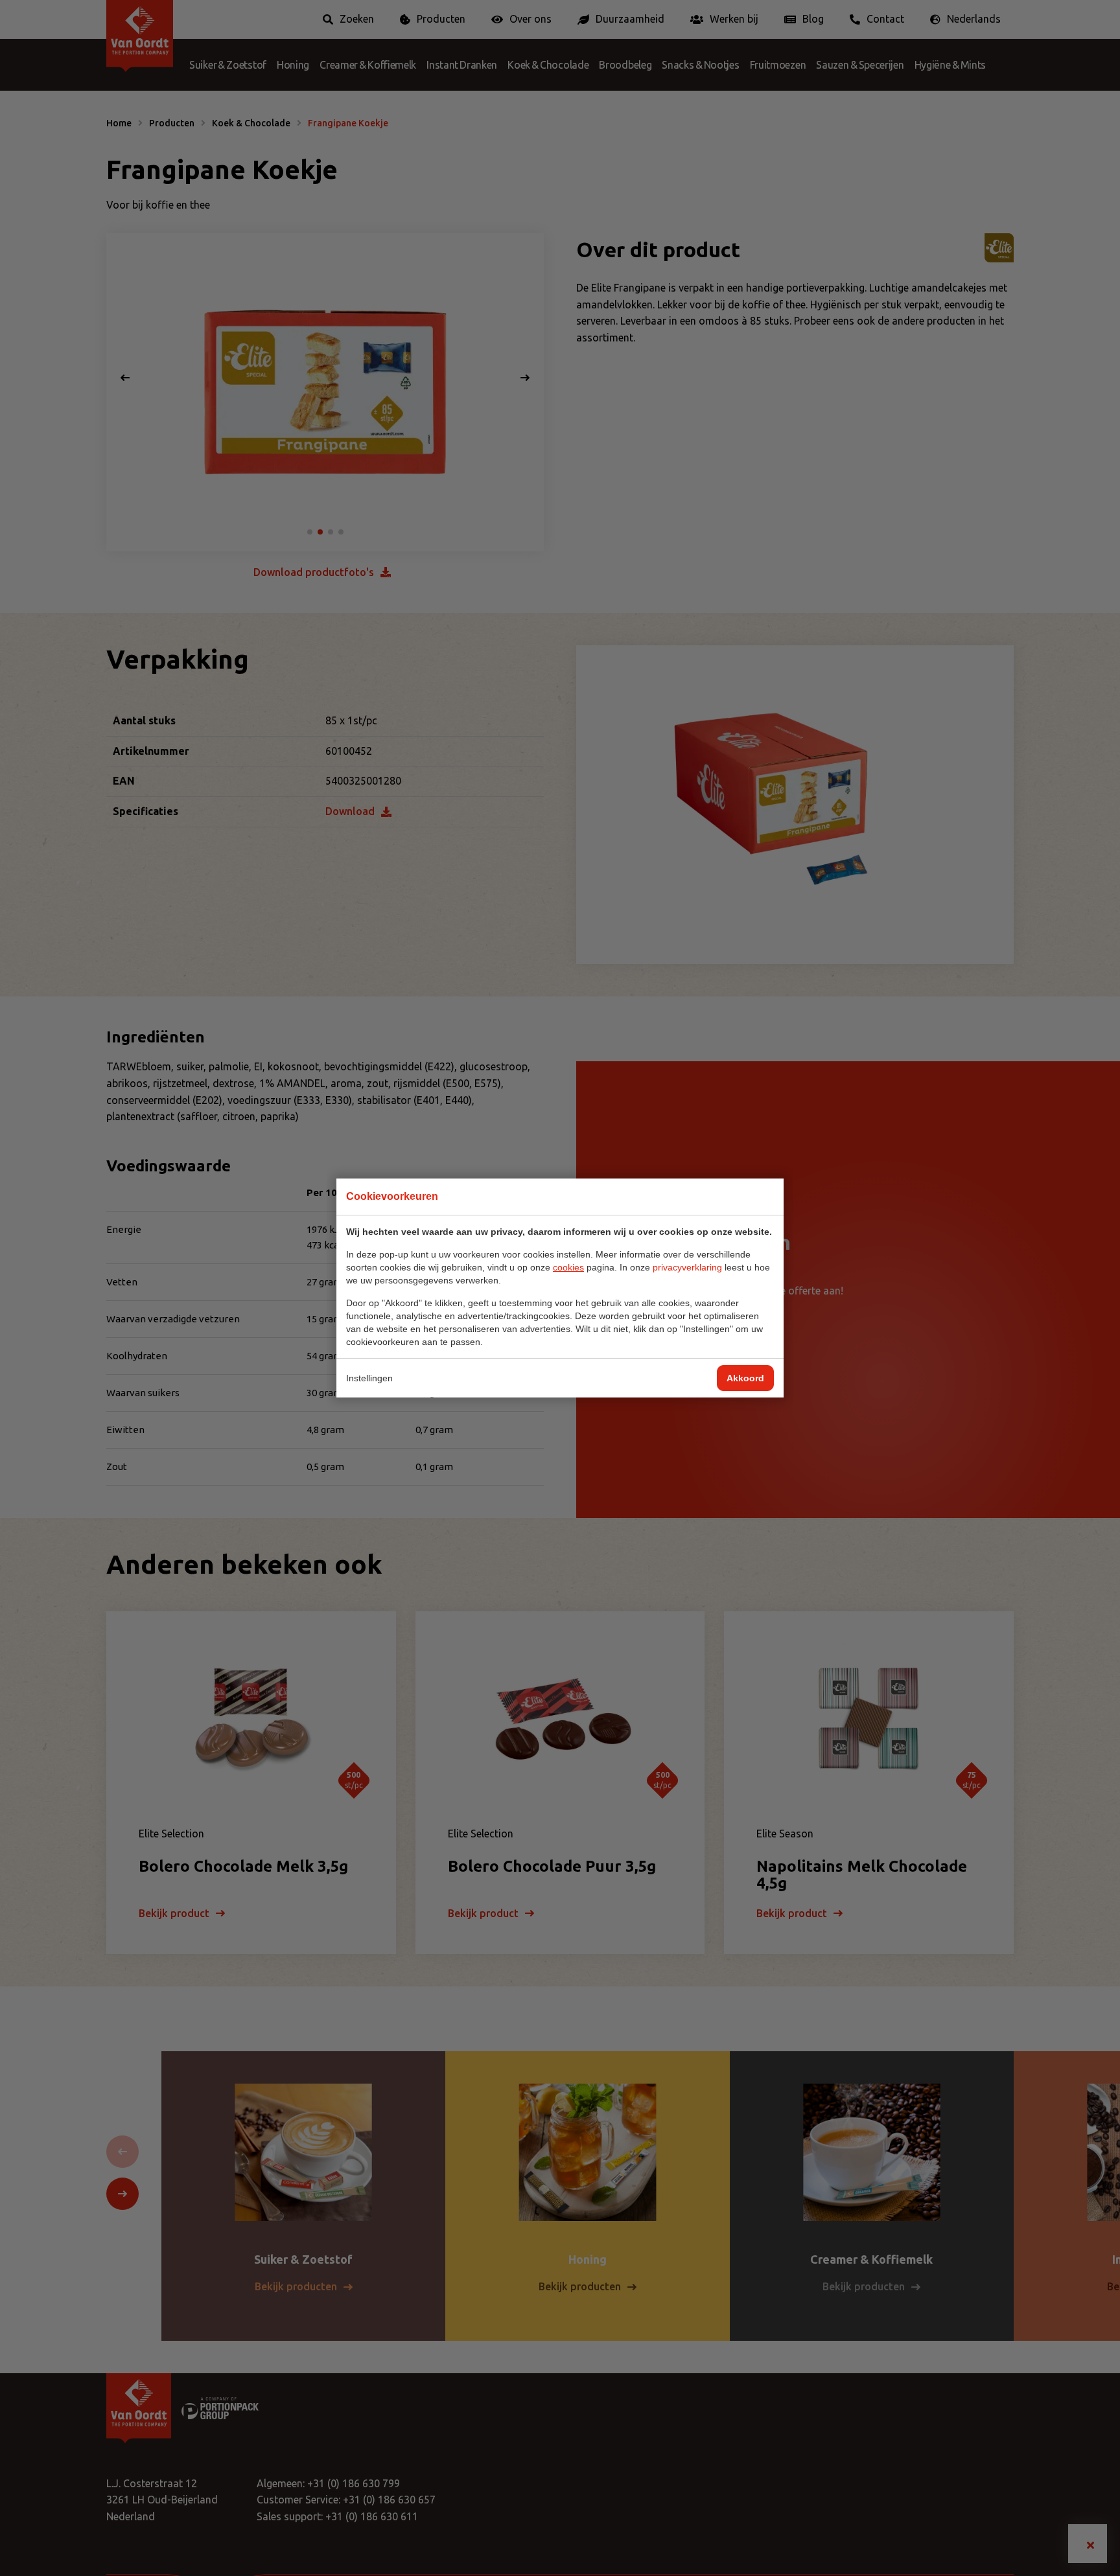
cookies (568, 1267)
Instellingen (369, 1378)
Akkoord (745, 1378)
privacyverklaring (687, 1267)
